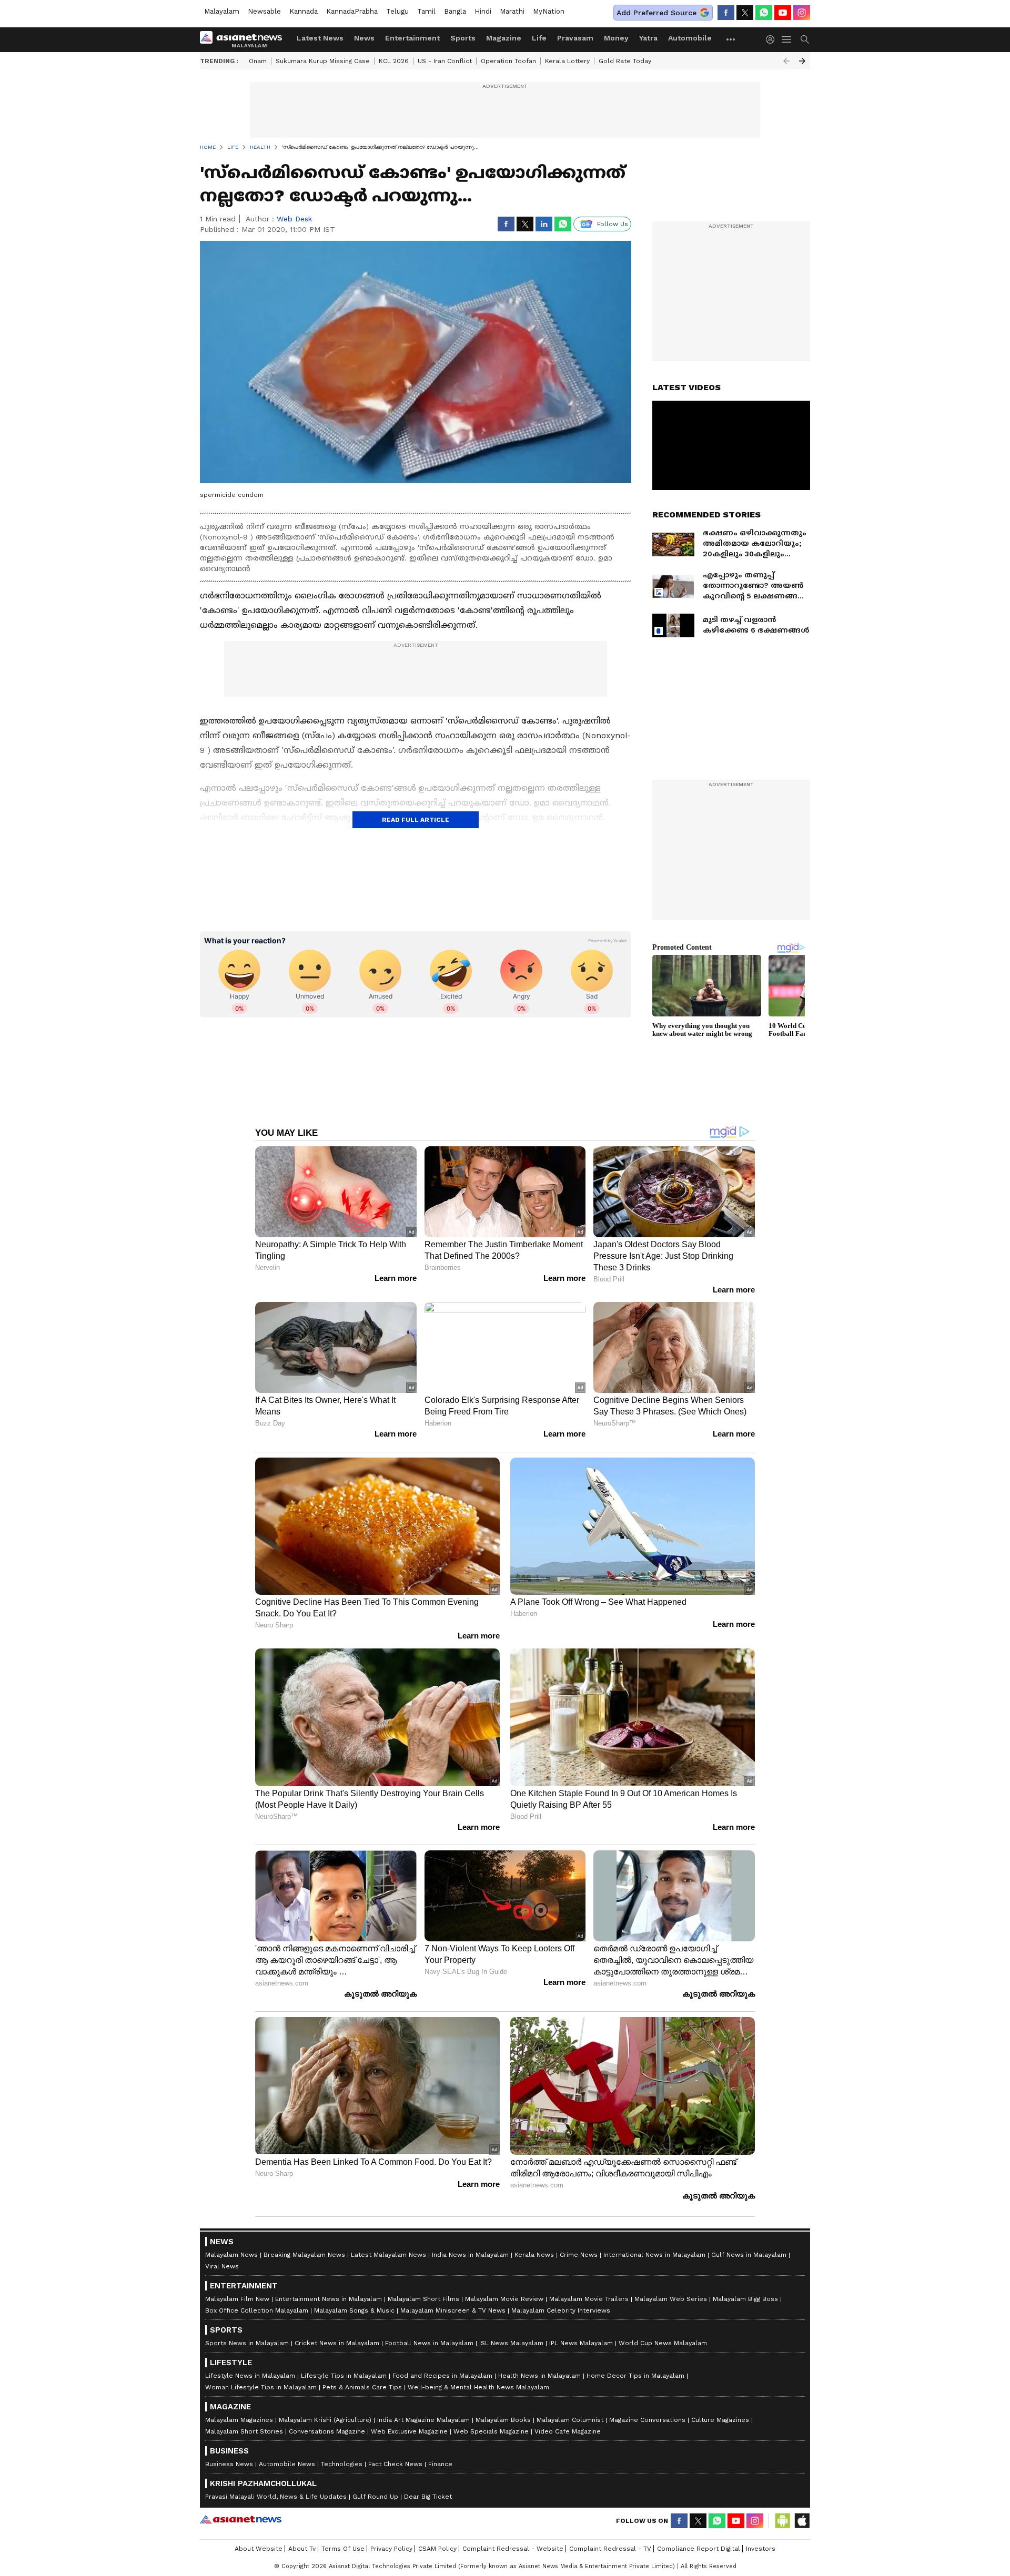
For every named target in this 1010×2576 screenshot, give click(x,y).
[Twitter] (745, 13)
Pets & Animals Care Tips (362, 2387)
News (364, 38)
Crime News (579, 2255)
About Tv (302, 2549)
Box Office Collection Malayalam (257, 2310)
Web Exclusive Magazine (409, 2431)
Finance (440, 2464)
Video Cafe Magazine (568, 2431)
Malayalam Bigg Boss (745, 2299)
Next (802, 61)
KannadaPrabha (352, 11)
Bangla (455, 11)
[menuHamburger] (787, 39)
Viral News (222, 2266)
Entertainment (412, 38)
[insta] (802, 13)
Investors (761, 2549)
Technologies (342, 2464)
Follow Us (613, 224)
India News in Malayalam (470, 2255)
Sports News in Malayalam (247, 2343)
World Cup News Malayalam (663, 2343)
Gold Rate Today (625, 61)
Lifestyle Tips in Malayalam (344, 2376)
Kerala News (534, 2255)
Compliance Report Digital (699, 2549)
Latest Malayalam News (388, 2255)
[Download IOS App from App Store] (802, 2521)
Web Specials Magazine (491, 2431)
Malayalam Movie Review (504, 2299)
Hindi (483, 11)
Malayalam (222, 11)
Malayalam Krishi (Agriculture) (325, 2420)
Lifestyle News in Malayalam (250, 2376)
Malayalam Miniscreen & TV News (453, 2310)
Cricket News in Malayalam (337, 2343)
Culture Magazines (720, 2420)
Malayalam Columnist (570, 2420)
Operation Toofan (508, 61)
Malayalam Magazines (239, 2420)
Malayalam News (231, 2255)
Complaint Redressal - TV (610, 2549)
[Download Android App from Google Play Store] (783, 2521)
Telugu (397, 11)
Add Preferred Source (656, 13)
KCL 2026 (394, 61)
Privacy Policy (391, 2549)
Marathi (512, 11)
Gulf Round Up (375, 2497)
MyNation (549, 11)
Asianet (241, 2519)
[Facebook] (726, 13)
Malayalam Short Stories (244, 2431)
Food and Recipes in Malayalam (442, 2376)
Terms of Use (343, 2549)
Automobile (690, 38)
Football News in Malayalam (429, 2343)
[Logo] (245, 39)
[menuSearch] (805, 39)
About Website (259, 2549)
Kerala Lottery (567, 61)
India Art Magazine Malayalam (423, 2420)
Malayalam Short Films (423, 2299)
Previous (786, 61)
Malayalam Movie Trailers (589, 2299)
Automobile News (287, 2464)
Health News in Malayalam (539, 2376)
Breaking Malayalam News (304, 2255)
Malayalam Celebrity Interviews (561, 2310)
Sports (463, 38)
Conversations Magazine (327, 2431)
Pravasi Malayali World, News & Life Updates (276, 2497)
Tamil (426, 11)
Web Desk (294, 219)
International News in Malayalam (654, 2255)
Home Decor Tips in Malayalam (635, 2376)
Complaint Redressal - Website (513, 2549)
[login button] (773, 39)
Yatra (648, 38)
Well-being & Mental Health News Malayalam (478, 2387)
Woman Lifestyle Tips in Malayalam (261, 2387)
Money (616, 38)
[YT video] (783, 13)
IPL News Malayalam (581, 2343)
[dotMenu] (731, 39)
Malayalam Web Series (671, 2299)
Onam (258, 61)
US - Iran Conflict (445, 61)
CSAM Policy (437, 2549)
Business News (229, 2464)
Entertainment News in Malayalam (329, 2299)
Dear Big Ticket (428, 2497)
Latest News (320, 38)
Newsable (264, 11)
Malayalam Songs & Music (354, 2310)
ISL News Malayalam (511, 2343)
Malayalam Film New (237, 2299)
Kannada (304, 11)
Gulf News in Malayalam (749, 2255)
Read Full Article (416, 820)
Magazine (504, 38)
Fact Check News (395, 2464)
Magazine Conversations (647, 2420)
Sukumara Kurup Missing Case (323, 61)
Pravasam (575, 38)
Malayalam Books (503, 2420)
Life (539, 38)
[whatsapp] (764, 13)
